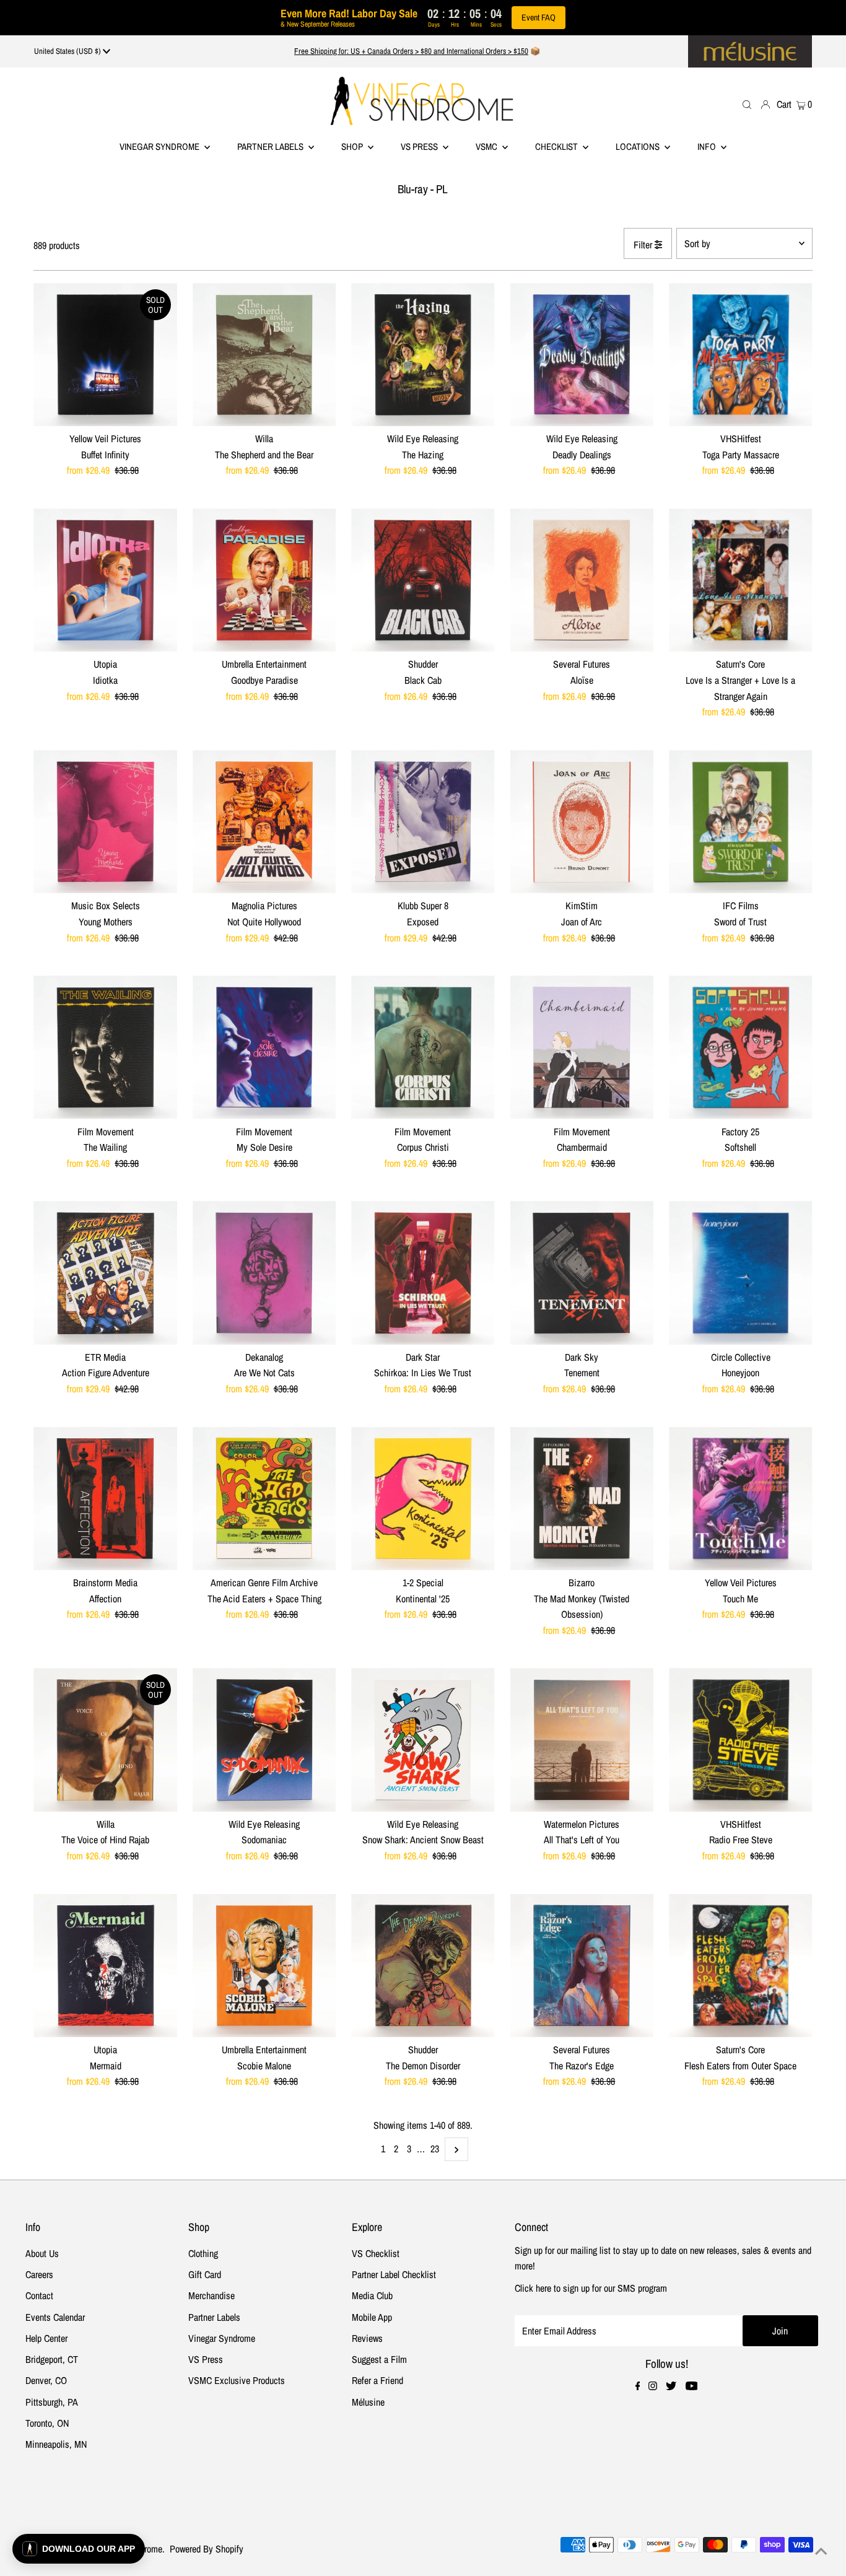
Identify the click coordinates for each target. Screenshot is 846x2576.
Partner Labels (271, 146)
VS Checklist (376, 2253)
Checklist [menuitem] (557, 146)
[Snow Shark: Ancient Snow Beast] (423, 1740)
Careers (39, 2274)
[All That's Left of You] (582, 1740)
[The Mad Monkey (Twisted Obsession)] (582, 1499)
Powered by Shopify (207, 2549)
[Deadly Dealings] (582, 355)
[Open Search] (747, 104)
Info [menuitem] (708, 146)
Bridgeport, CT (52, 2359)
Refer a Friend (377, 2380)
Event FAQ (539, 17)
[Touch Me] (740, 1499)
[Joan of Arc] (582, 822)
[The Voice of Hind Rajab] (105, 1740)
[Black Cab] (423, 580)
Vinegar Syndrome (160, 146)
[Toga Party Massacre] (740, 355)
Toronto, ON (47, 2423)
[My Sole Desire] (264, 1047)
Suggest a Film (379, 2359)
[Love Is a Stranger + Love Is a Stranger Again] (740, 580)
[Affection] (105, 1499)
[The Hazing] (423, 355)
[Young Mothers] (105, 822)
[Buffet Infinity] (105, 355)
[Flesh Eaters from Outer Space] (740, 1966)
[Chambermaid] (582, 1047)
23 (435, 2149)
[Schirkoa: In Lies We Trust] (423, 1273)
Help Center (46, 2338)
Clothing (203, 2253)
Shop (353, 146)
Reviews (367, 2338)
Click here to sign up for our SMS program (591, 2288)
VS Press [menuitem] (420, 146)
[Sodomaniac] (264, 1740)
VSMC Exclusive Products (237, 2380)
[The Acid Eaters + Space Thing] (264, 1499)
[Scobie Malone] (264, 1966)
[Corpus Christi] (423, 1047)
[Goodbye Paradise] (264, 580)
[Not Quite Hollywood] (264, 822)
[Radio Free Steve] (740, 1740)
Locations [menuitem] (639, 146)
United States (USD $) (68, 51)
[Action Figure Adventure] (105, 1273)
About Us (42, 2253)
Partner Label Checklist (394, 2274)
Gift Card (205, 2274)
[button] (79, 2549)
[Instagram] (653, 2386)
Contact (39, 2295)
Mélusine (368, 2402)
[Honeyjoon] (740, 1273)
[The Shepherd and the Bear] (264, 355)
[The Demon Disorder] (423, 1966)
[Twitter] (671, 2386)
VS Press (206, 2359)
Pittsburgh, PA (52, 2402)
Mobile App (372, 2317)
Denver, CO (46, 2380)
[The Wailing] (105, 1047)
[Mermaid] (105, 1966)
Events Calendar (55, 2317)
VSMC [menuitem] (487, 146)
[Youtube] (692, 2386)
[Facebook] (638, 2386)
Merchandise (211, 2295)
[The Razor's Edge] (582, 1966)
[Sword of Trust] (740, 822)
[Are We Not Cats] (264, 1273)
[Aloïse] (582, 580)
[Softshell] (740, 1047)
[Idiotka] (105, 580)
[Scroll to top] (821, 2551)
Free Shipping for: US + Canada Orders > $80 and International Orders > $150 (411, 51)
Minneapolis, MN (56, 2444)
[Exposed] (423, 822)
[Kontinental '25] (423, 1499)
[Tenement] (582, 1273)
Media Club (372, 2295)
